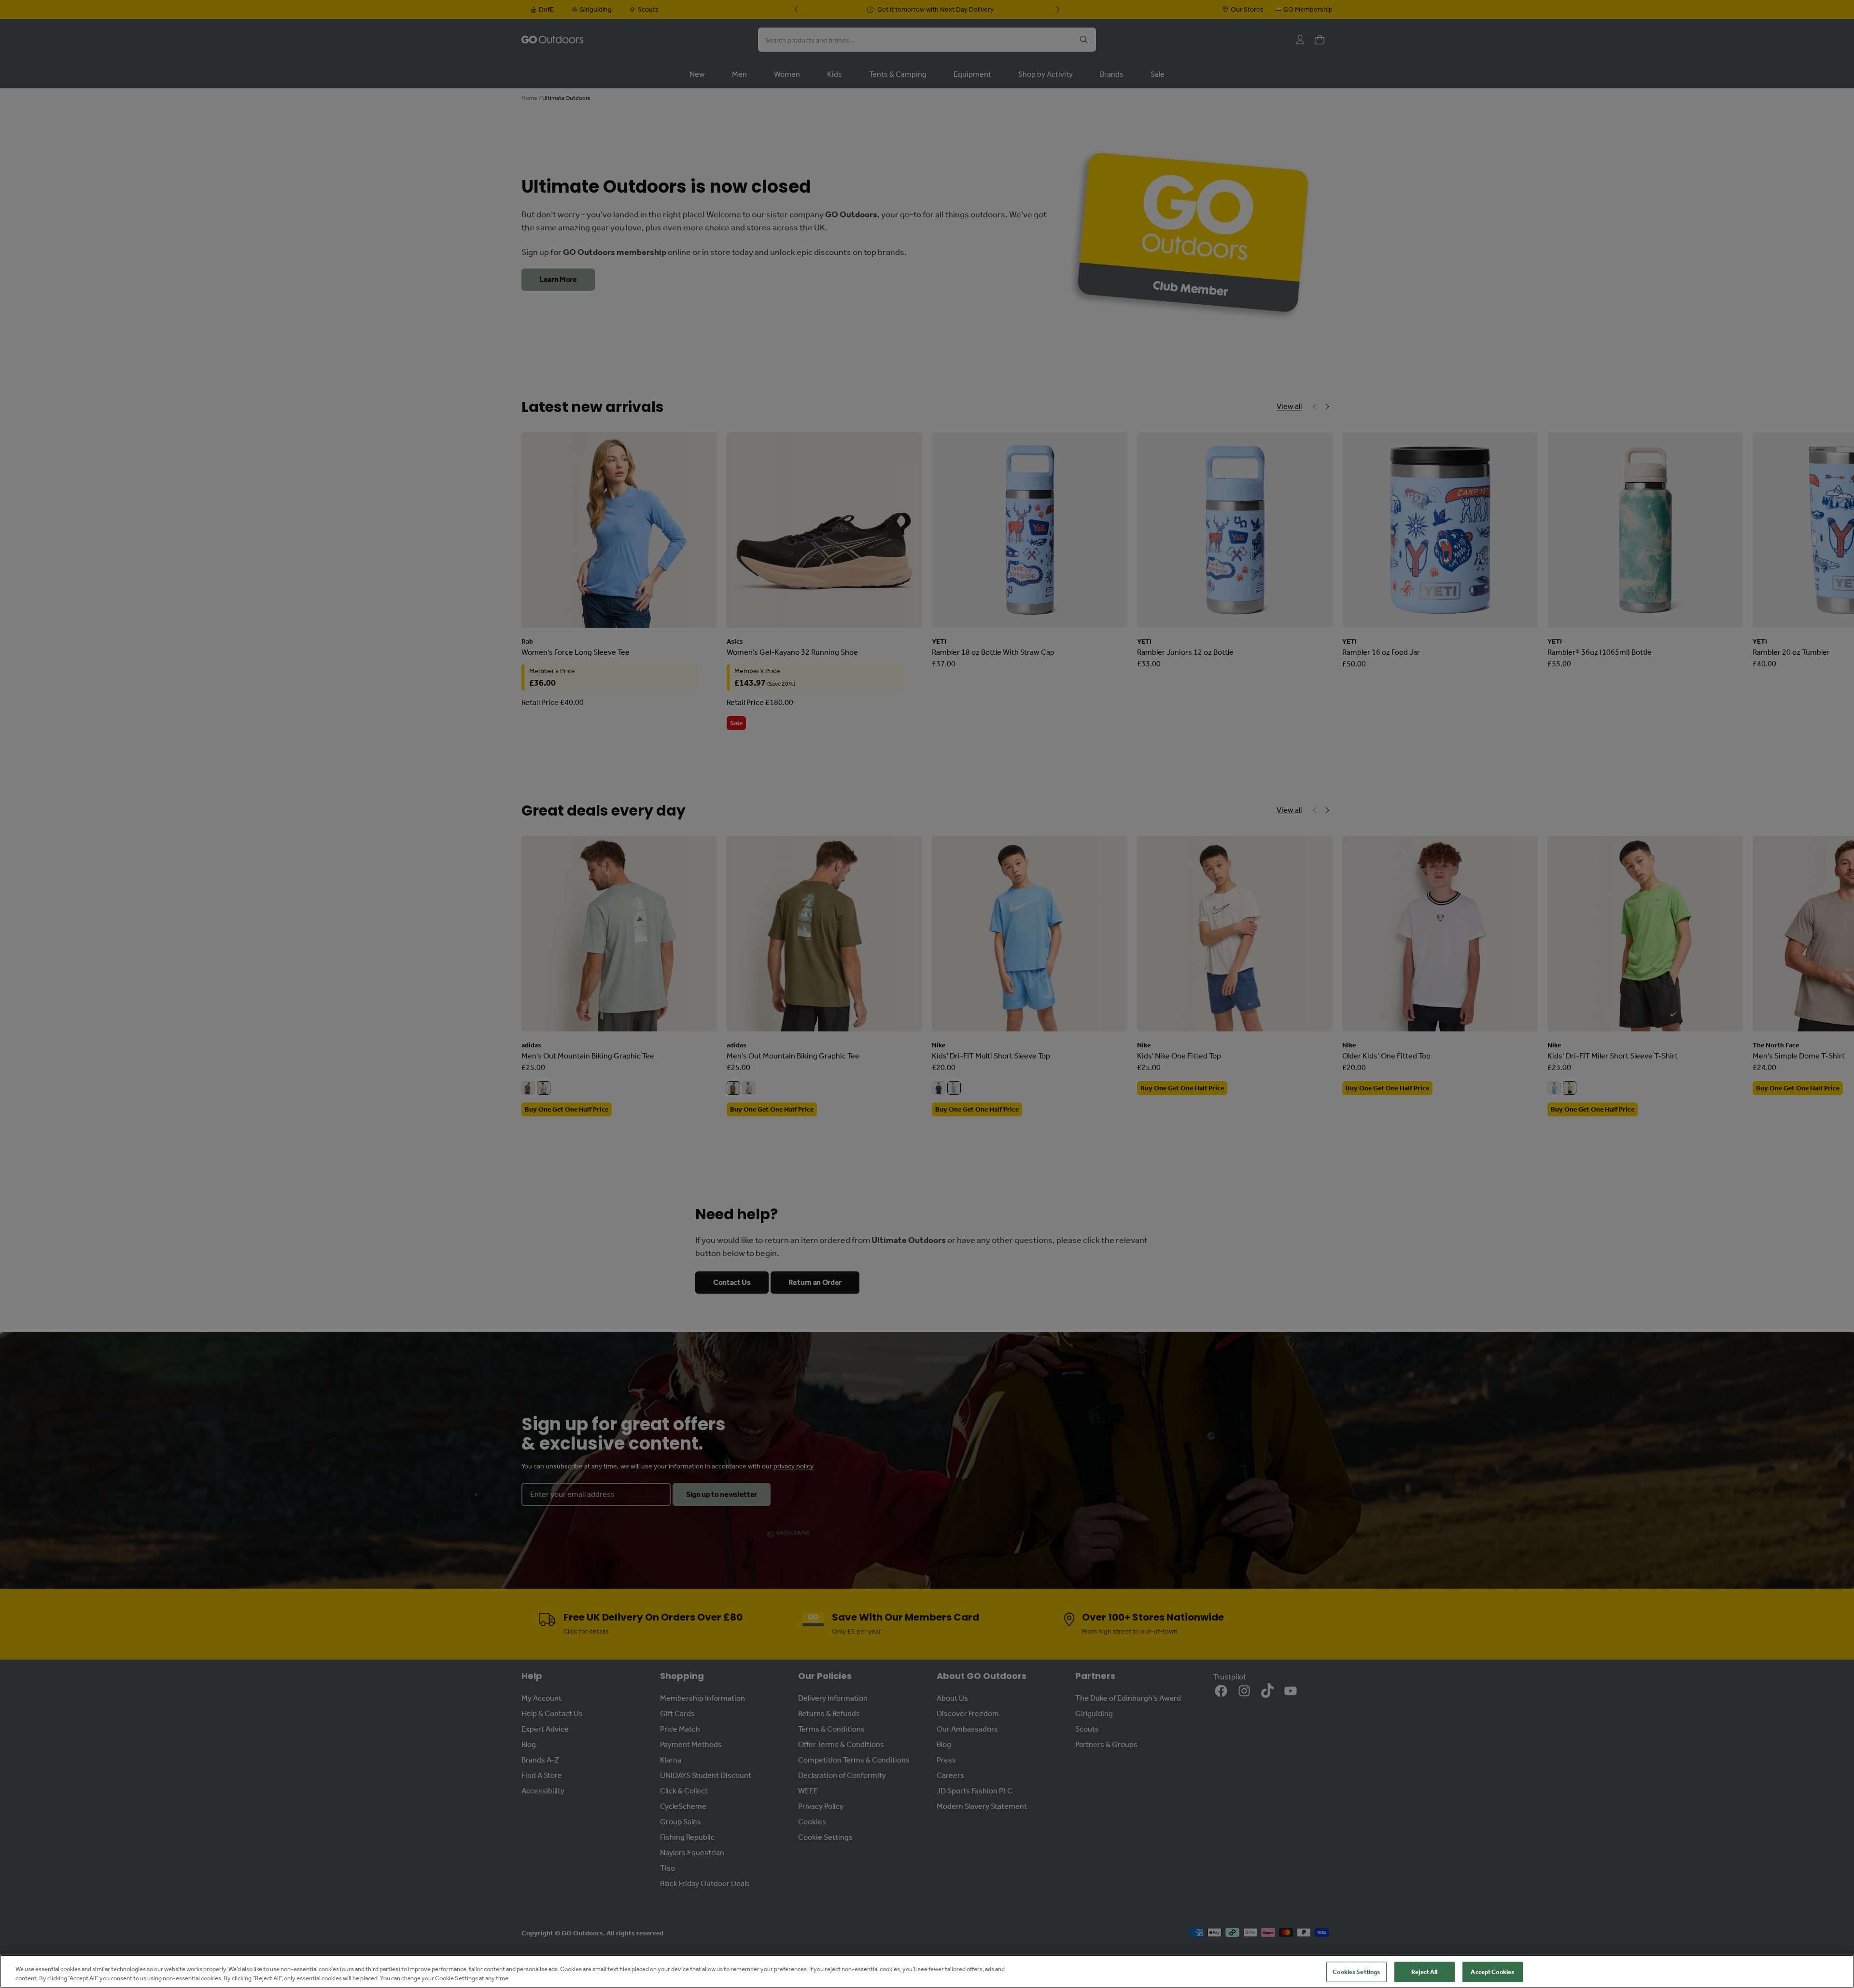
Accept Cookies (1492, 1972)
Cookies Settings (1356, 1972)
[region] (927, 1971)
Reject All (1424, 1972)
